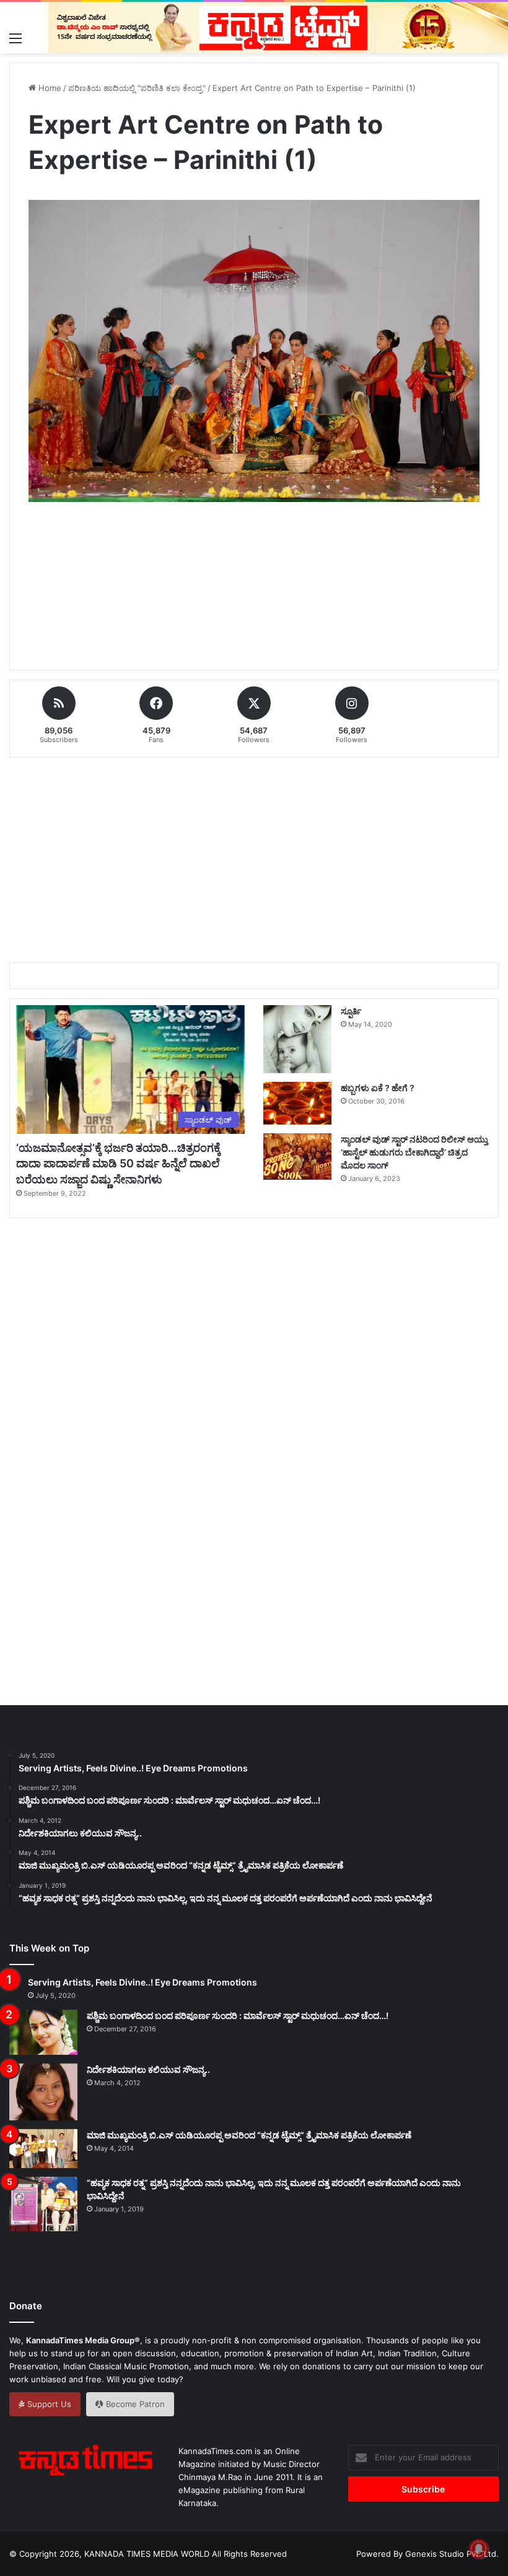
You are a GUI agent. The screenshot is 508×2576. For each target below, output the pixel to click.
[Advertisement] (254, 600)
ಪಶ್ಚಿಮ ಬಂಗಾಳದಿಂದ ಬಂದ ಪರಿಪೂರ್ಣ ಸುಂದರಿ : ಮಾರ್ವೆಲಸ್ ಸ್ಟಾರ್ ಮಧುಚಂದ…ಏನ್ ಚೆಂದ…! (238, 2016)
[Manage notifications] (479, 2549)
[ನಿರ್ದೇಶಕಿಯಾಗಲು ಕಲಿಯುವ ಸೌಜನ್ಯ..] (43, 2092)
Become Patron (134, 2404)
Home (49, 88)
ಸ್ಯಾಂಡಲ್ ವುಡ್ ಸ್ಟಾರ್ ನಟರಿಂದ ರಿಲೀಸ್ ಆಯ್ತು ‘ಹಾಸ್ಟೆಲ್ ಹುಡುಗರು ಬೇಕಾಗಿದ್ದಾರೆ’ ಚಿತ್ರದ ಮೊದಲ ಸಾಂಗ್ (414, 1152)
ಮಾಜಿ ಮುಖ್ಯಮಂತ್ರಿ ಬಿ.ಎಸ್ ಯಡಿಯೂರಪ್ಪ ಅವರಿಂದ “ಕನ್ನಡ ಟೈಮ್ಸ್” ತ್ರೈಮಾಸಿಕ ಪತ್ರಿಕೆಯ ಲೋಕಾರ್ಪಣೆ (249, 2135)
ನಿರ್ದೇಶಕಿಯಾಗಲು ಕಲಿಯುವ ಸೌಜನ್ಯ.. (148, 2069)
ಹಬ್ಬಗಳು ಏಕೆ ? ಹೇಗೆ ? (378, 1088)
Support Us (48, 2404)
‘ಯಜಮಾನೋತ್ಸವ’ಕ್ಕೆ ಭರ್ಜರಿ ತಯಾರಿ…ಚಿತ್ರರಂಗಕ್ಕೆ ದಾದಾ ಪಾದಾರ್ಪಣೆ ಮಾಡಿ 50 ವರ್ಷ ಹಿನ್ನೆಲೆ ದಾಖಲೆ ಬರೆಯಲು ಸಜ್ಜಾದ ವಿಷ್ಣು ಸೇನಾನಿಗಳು (118, 1163)
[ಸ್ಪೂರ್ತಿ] (297, 1039)
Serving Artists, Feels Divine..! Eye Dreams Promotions (142, 1982)
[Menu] (15, 38)
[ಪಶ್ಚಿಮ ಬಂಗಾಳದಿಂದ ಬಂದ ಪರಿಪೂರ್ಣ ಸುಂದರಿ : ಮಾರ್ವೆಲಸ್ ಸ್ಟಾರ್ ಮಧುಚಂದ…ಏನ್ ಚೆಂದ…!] (43, 2032)
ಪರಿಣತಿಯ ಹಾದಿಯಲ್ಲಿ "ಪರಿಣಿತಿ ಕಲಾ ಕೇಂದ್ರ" (137, 88)
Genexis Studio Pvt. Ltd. (452, 2554)
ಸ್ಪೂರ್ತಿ (351, 1011)
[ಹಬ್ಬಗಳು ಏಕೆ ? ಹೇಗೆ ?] (297, 1103)
